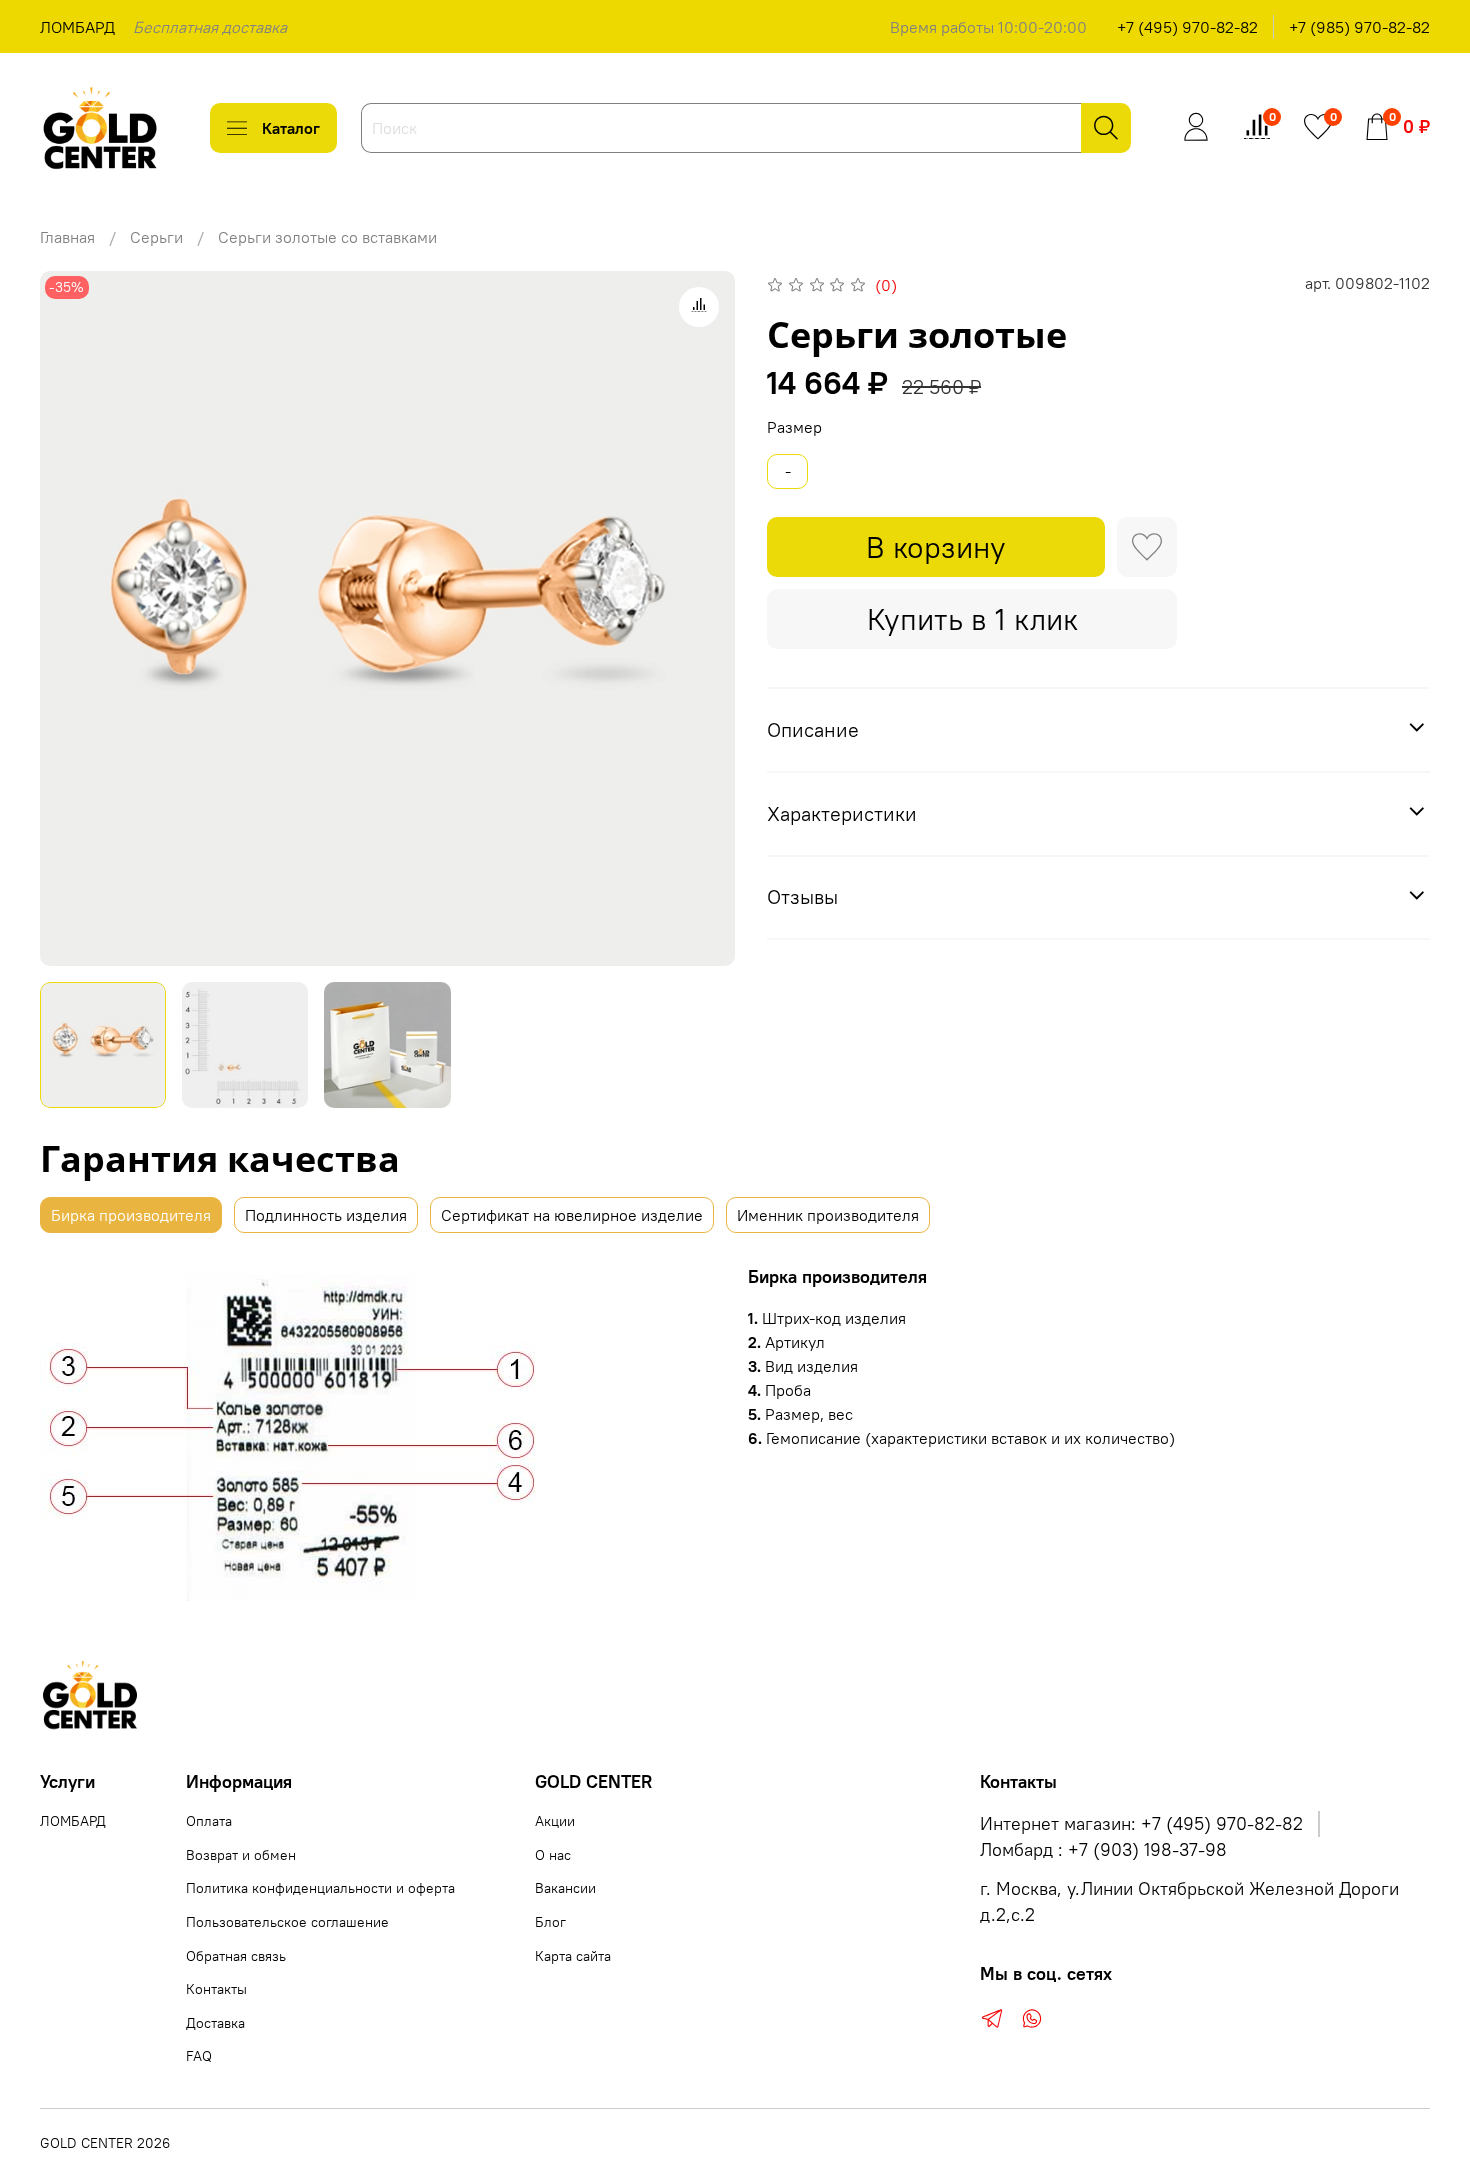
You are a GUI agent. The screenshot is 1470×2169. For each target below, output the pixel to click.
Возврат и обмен (241, 1855)
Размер (794, 427)
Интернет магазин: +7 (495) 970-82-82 (1141, 1824)
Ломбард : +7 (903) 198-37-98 (1103, 1850)
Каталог (291, 128)
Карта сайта (573, 1956)
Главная (67, 237)
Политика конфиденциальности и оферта (320, 1888)
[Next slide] (703, 618)
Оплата (209, 1821)
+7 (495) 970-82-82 (1187, 27)
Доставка (215, 2023)
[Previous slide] (72, 618)
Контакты (216, 1989)
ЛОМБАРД (77, 27)
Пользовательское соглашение (287, 1922)
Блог (550, 1922)
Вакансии (565, 1888)
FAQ (199, 2056)
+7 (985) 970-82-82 (1359, 27)
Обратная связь (236, 1956)
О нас (553, 1855)
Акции (555, 1821)
